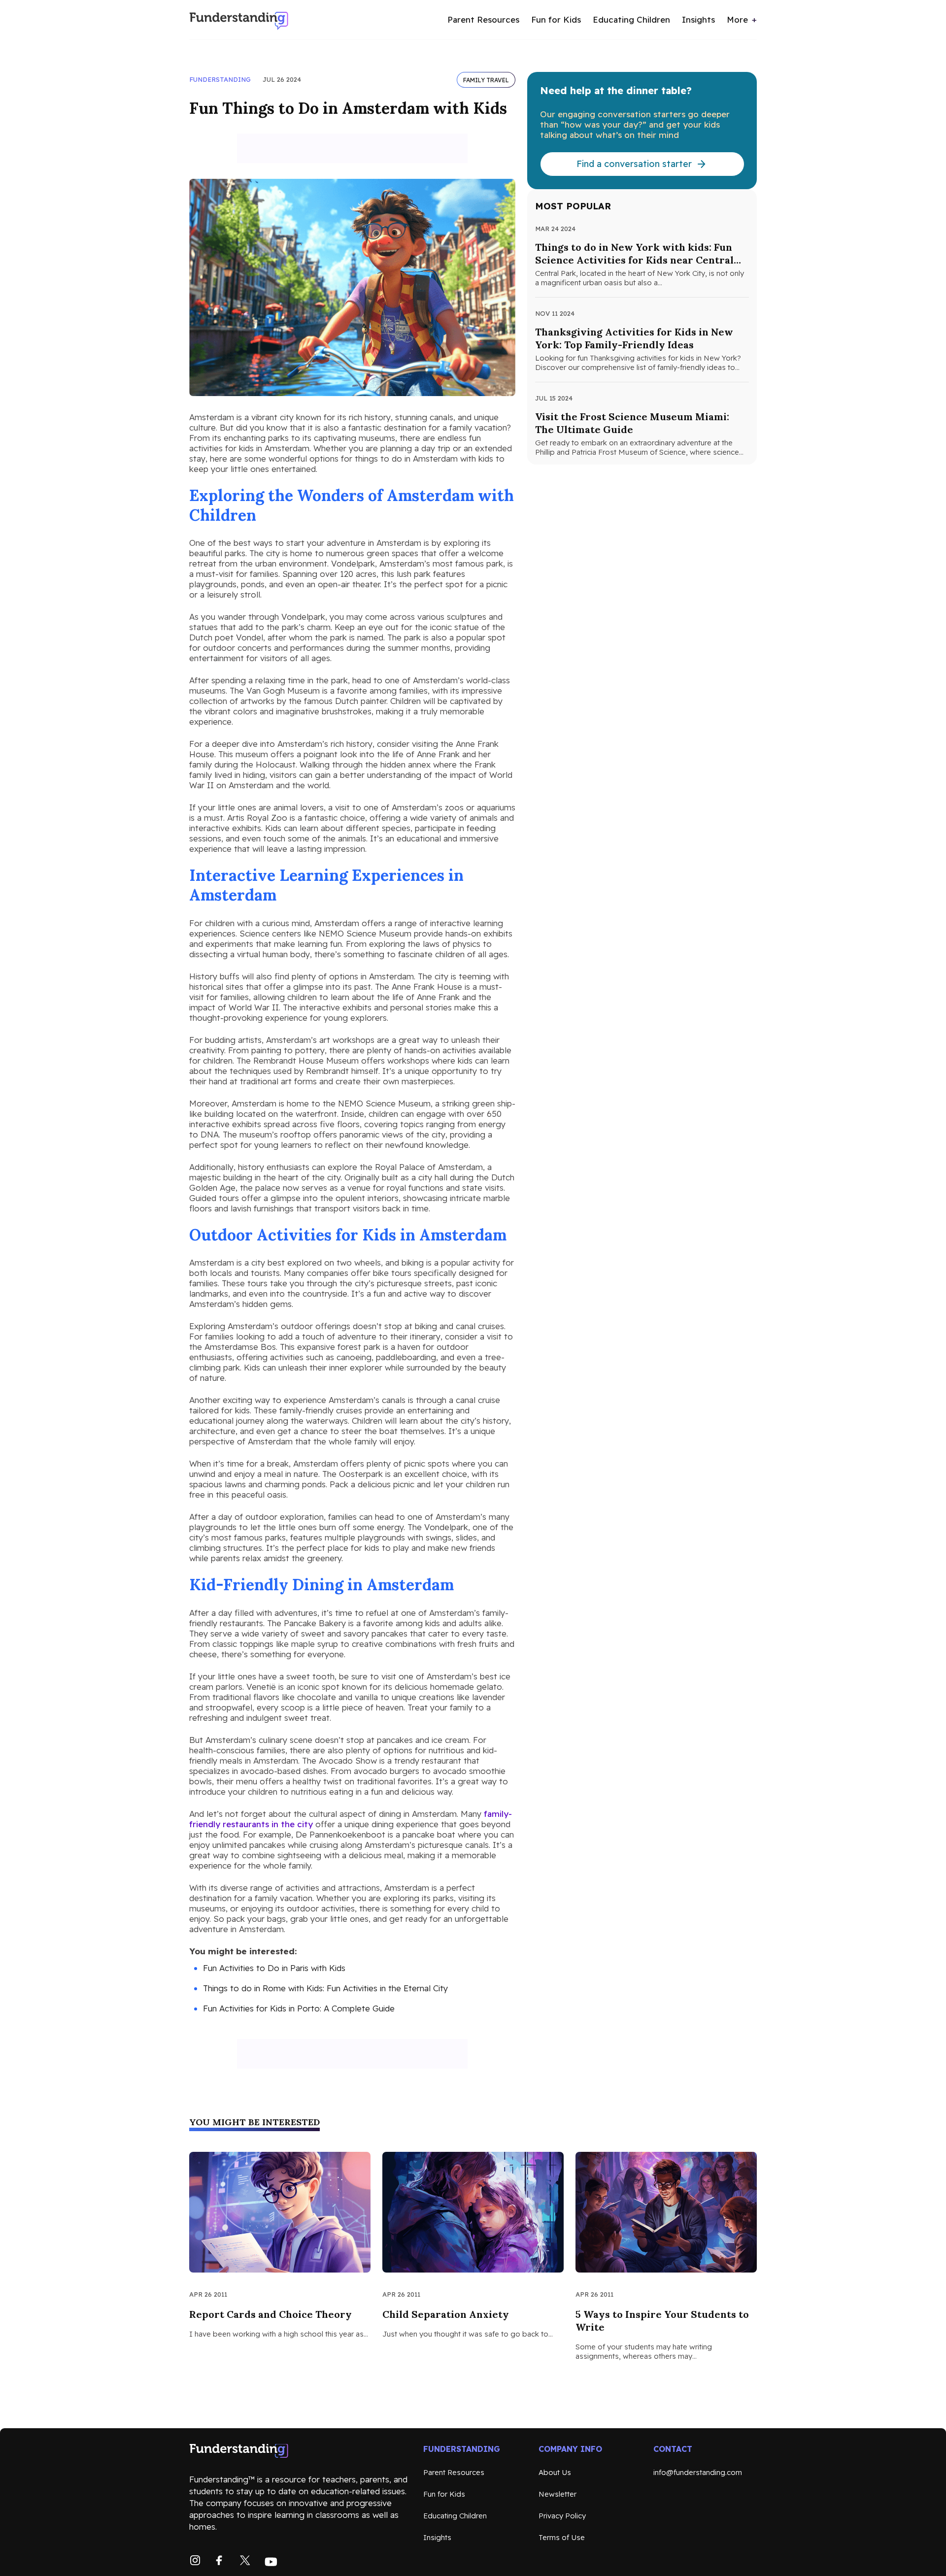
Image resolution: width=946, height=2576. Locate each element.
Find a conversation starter (634, 164)
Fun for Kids (556, 19)
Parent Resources (483, 19)
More (737, 19)
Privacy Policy (562, 2516)
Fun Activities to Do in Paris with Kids (274, 1968)
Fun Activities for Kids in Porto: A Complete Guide (299, 2008)
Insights (698, 19)
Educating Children (631, 19)
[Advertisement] (352, 148)
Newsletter (557, 2494)
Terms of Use (562, 2537)
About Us (555, 2472)
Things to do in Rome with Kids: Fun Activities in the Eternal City (325, 1988)
